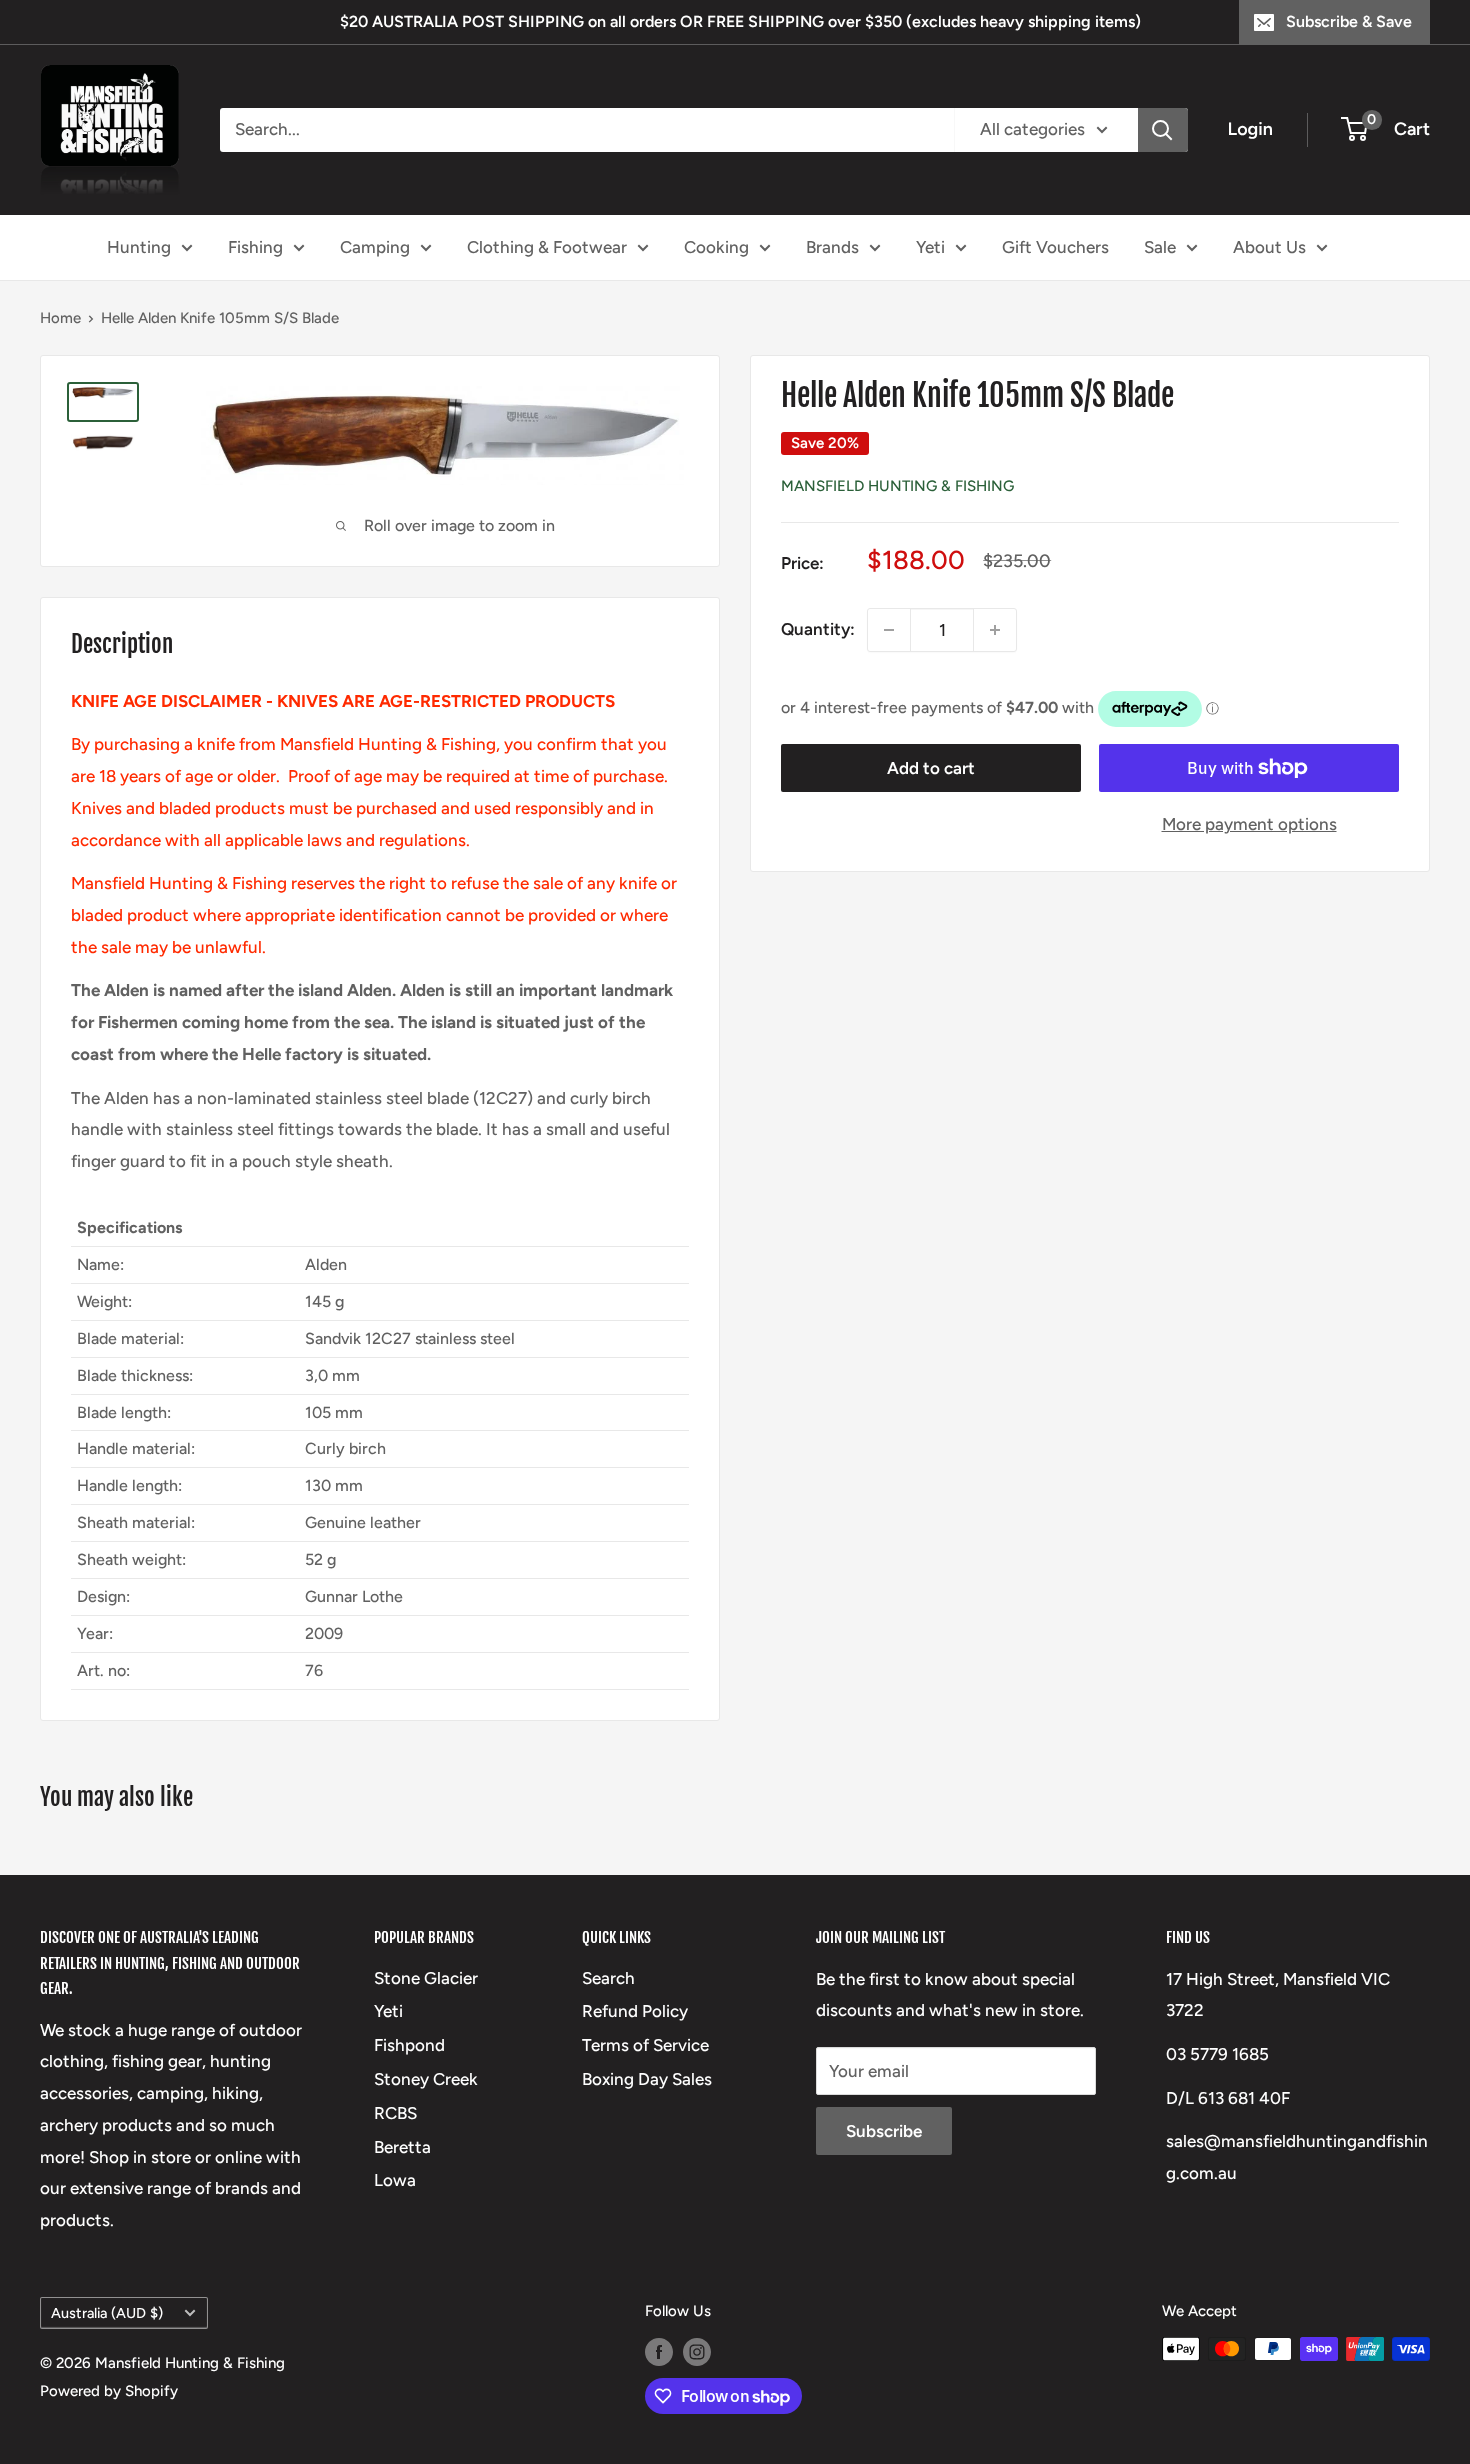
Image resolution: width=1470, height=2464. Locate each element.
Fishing (255, 246)
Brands (832, 246)
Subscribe (884, 2131)
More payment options (1249, 824)
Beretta (402, 2147)
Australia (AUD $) (107, 2313)
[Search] (1163, 130)
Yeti (930, 246)
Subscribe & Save (1349, 21)
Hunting (139, 246)
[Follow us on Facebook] (659, 2351)
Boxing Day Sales (647, 2079)
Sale (1160, 246)
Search (608, 1978)
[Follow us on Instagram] (697, 2351)
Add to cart (931, 768)
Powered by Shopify (109, 2391)
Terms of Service (645, 2045)
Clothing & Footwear (547, 246)
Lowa (395, 2180)
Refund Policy (635, 2011)
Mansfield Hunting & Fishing (897, 486)
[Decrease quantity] (889, 630)
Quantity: (818, 629)
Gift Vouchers (1055, 246)
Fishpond (409, 2045)
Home (60, 318)
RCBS (395, 2113)
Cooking (716, 246)
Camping (375, 246)
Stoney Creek (426, 2079)
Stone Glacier (426, 1978)
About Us (1269, 246)
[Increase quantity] (995, 630)
